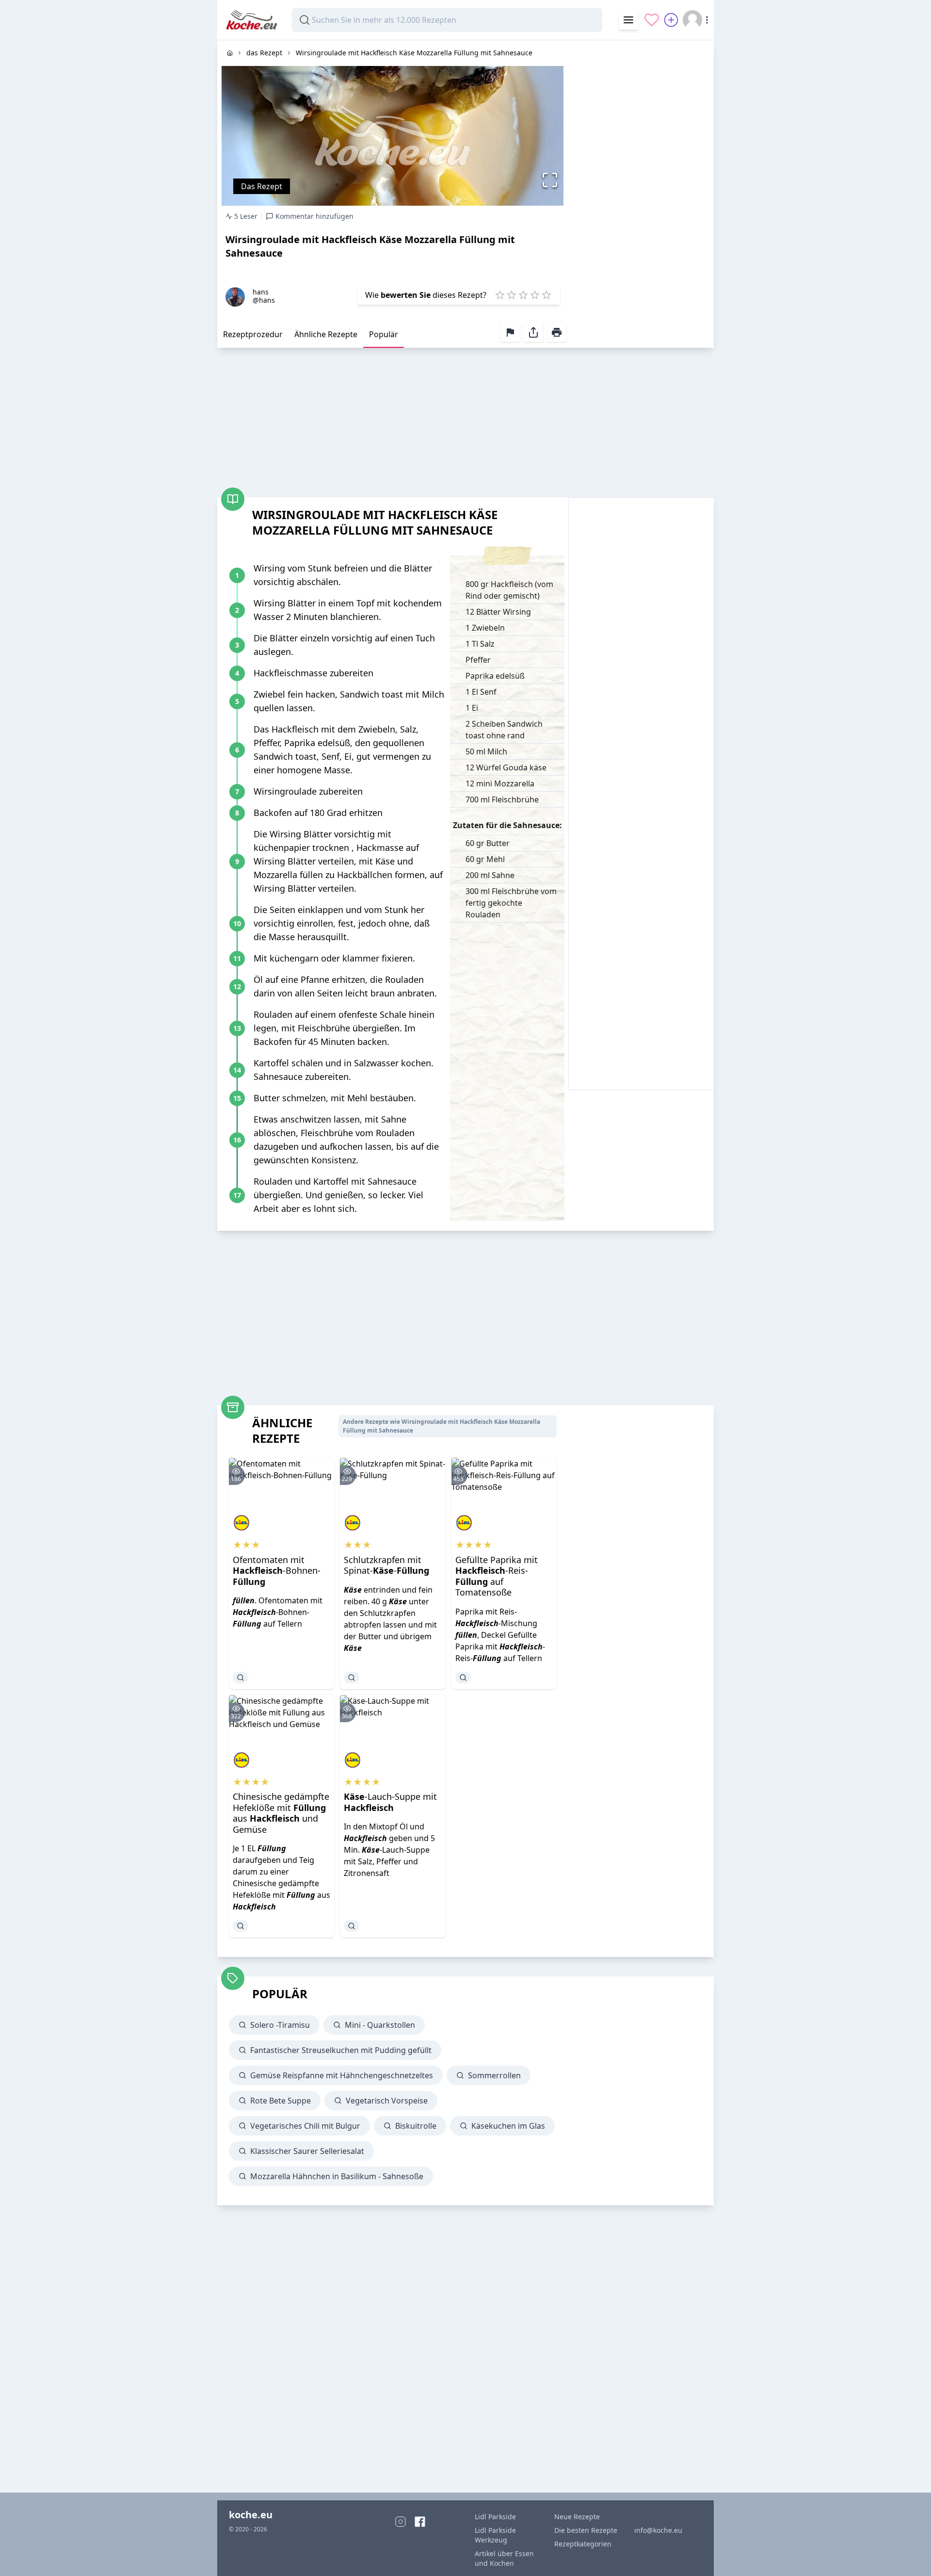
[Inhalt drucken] (557, 332)
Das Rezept (262, 186)
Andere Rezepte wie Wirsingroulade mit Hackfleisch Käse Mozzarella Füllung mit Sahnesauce (441, 1426)
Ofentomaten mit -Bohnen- (277, 1571)
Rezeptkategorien (583, 2544)
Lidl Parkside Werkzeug (495, 2535)
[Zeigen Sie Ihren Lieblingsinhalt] (652, 20)
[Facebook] (420, 2522)
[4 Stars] (535, 295)
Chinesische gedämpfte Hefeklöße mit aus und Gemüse (281, 1813)
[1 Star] (500, 295)
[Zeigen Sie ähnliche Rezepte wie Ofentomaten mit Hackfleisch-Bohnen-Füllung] (241, 1678)
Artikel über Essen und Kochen (504, 2558)
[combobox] (447, 20)
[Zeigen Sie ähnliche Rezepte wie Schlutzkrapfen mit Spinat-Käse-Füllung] (352, 1678)
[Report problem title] (510, 332)
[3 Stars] (523, 295)
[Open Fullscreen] (553, 180)
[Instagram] (401, 2522)
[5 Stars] (546, 295)
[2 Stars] (512, 295)
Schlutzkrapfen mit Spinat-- (386, 1565)
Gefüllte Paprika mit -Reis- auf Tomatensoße (497, 1576)
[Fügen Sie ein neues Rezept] (671, 20)
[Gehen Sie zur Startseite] (230, 53)
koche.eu (251, 2515)
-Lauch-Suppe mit (390, 1802)
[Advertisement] (641, 186)
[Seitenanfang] (910, 2555)
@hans (264, 300)
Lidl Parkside (495, 2517)
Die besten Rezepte (586, 2530)
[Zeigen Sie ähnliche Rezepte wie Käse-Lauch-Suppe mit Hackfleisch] (352, 1926)
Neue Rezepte (577, 2517)
